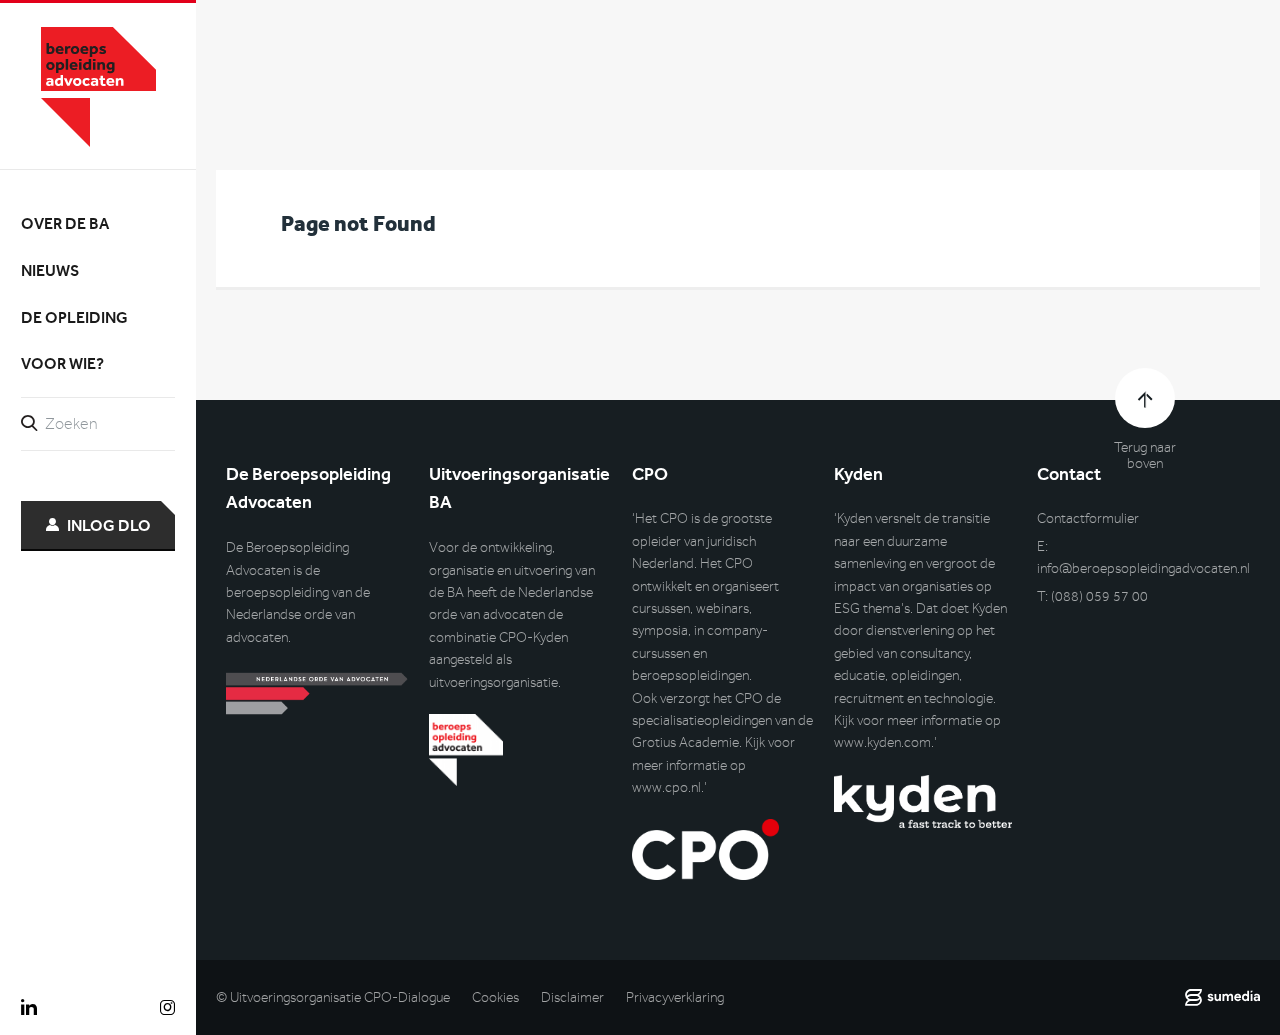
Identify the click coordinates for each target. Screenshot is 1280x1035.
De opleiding (74, 317)
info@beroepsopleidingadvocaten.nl (1143, 568)
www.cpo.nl (666, 787)
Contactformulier (1088, 518)
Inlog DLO (109, 525)
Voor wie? (62, 363)
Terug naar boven (1145, 456)
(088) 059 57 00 (1099, 596)
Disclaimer (572, 997)
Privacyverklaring (675, 997)
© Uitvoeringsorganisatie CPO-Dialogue (333, 997)
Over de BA (65, 223)
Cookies (495, 997)
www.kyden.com (882, 742)
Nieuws (50, 270)
